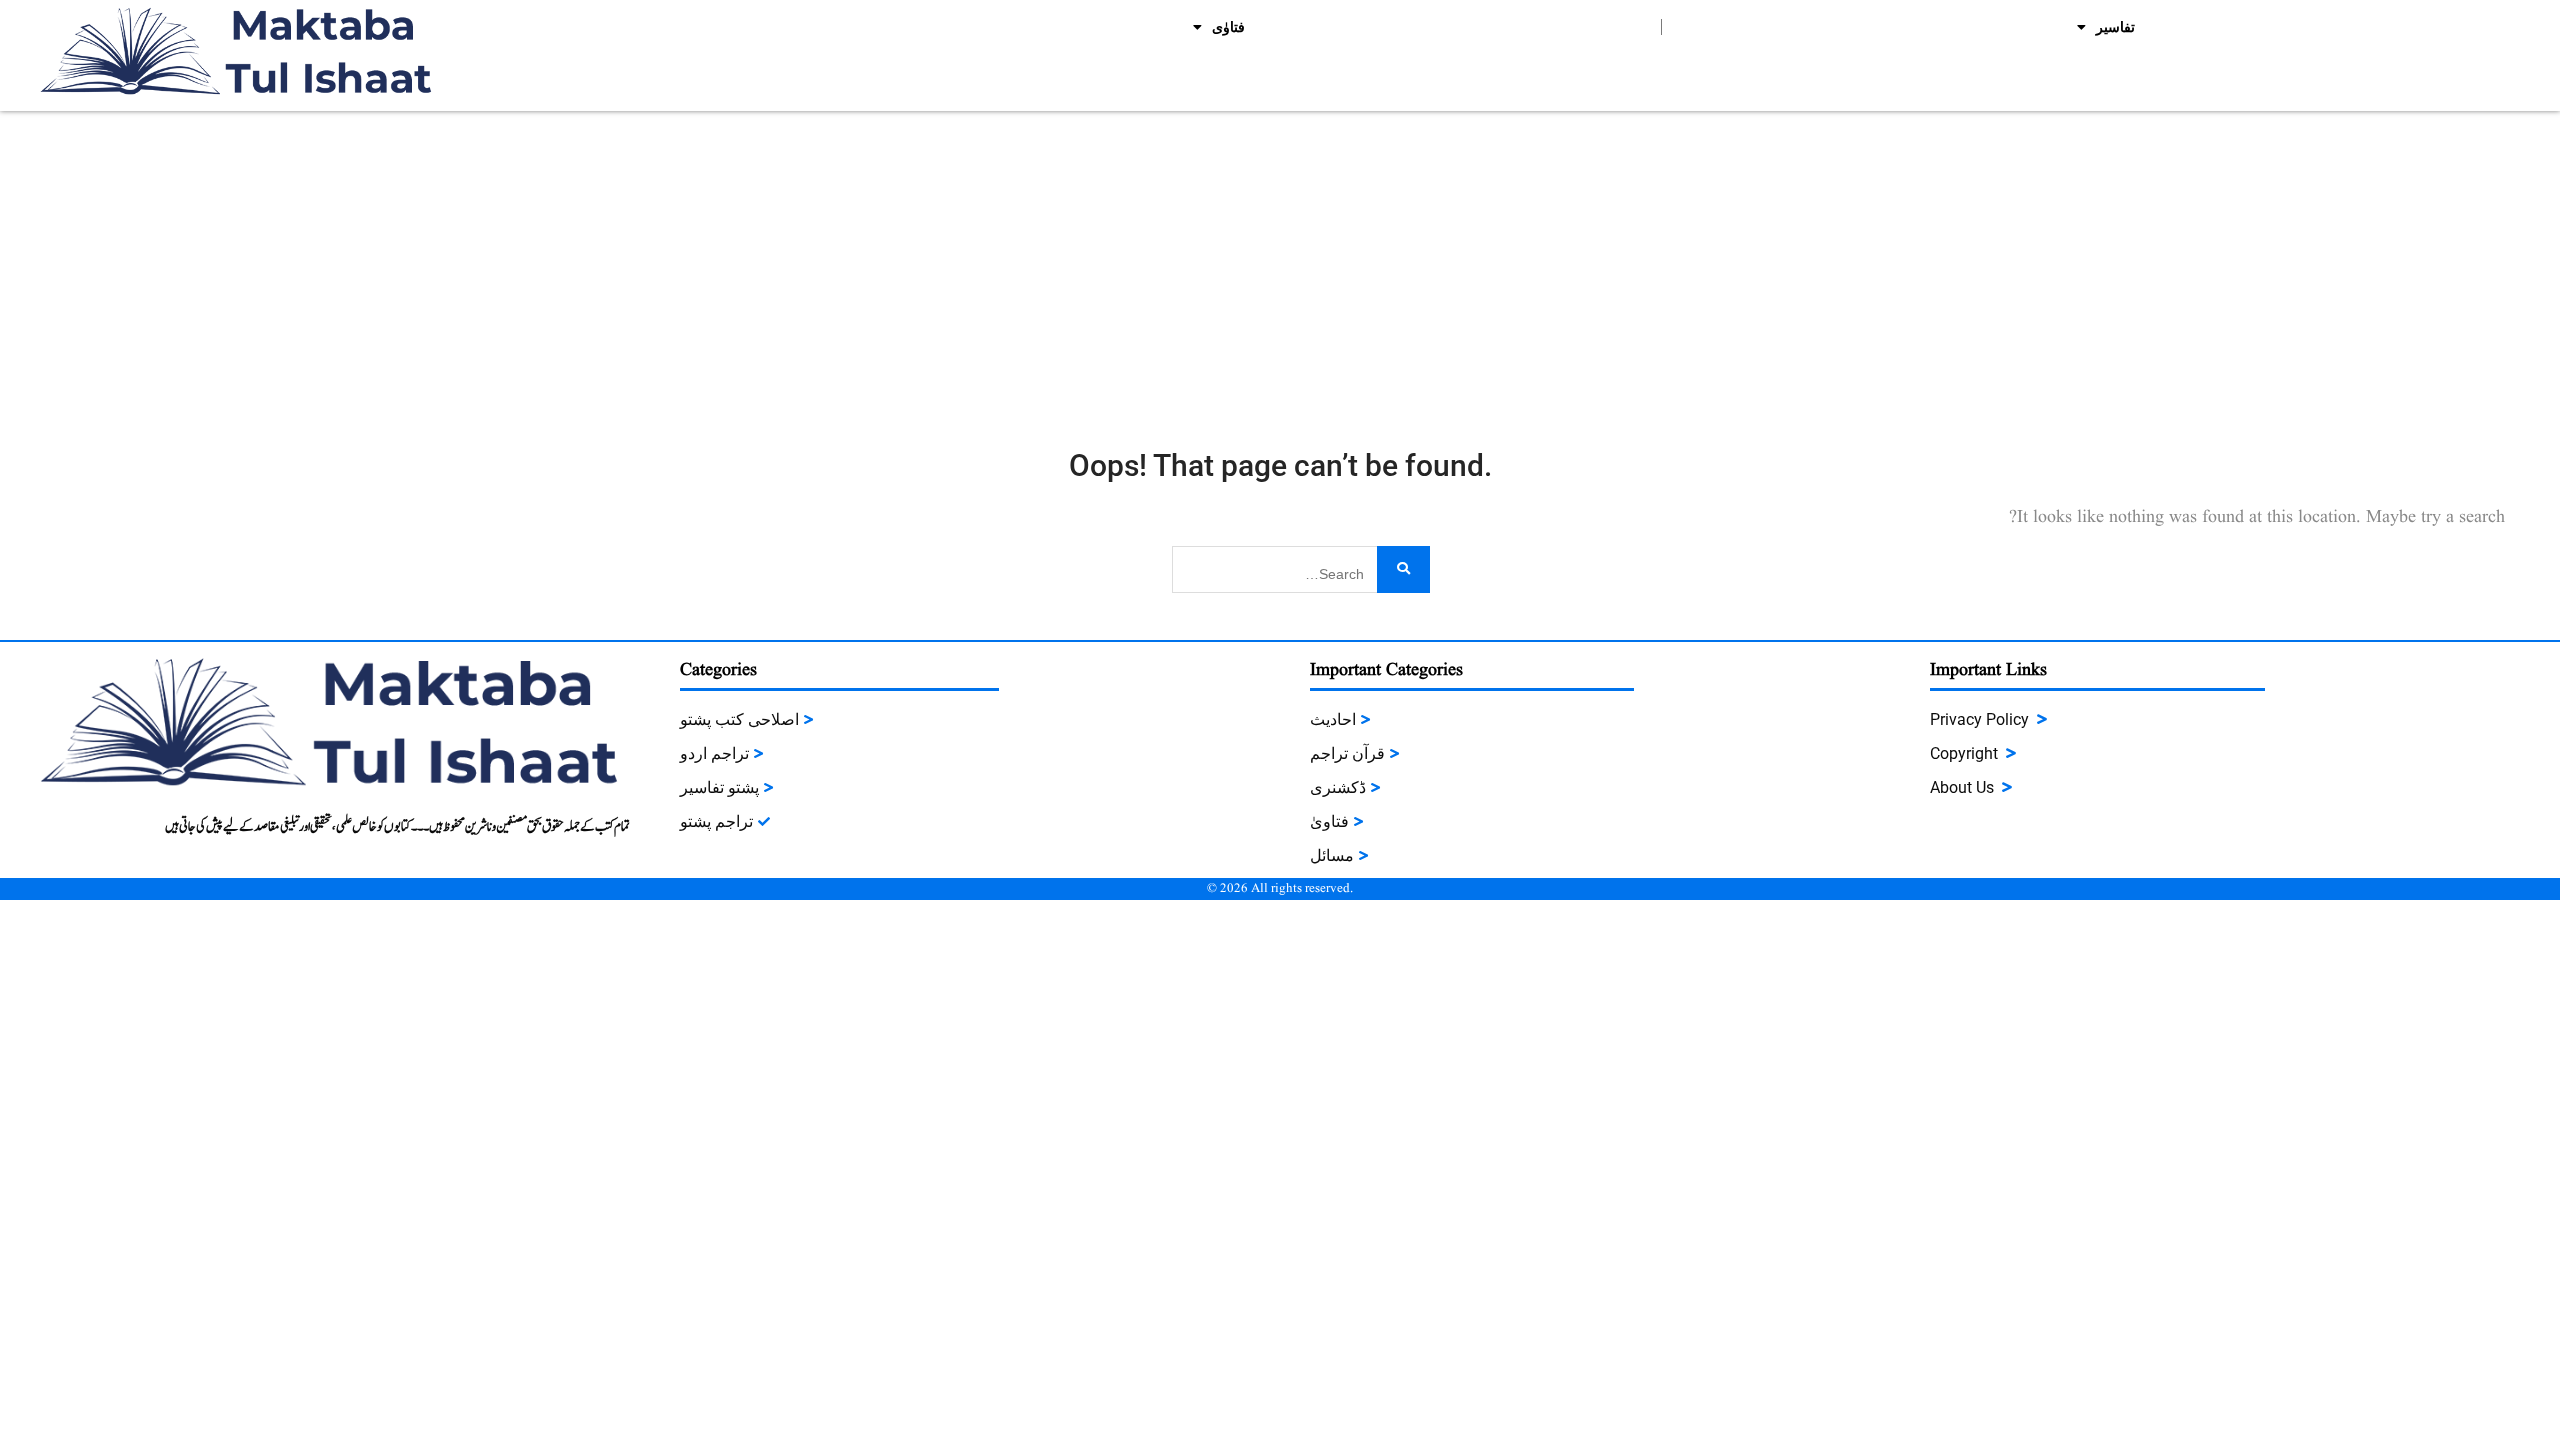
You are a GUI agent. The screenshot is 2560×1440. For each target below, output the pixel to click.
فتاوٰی (1228, 27)
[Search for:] (1301, 567)
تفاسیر (2115, 27)
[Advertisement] (1280, 261)
